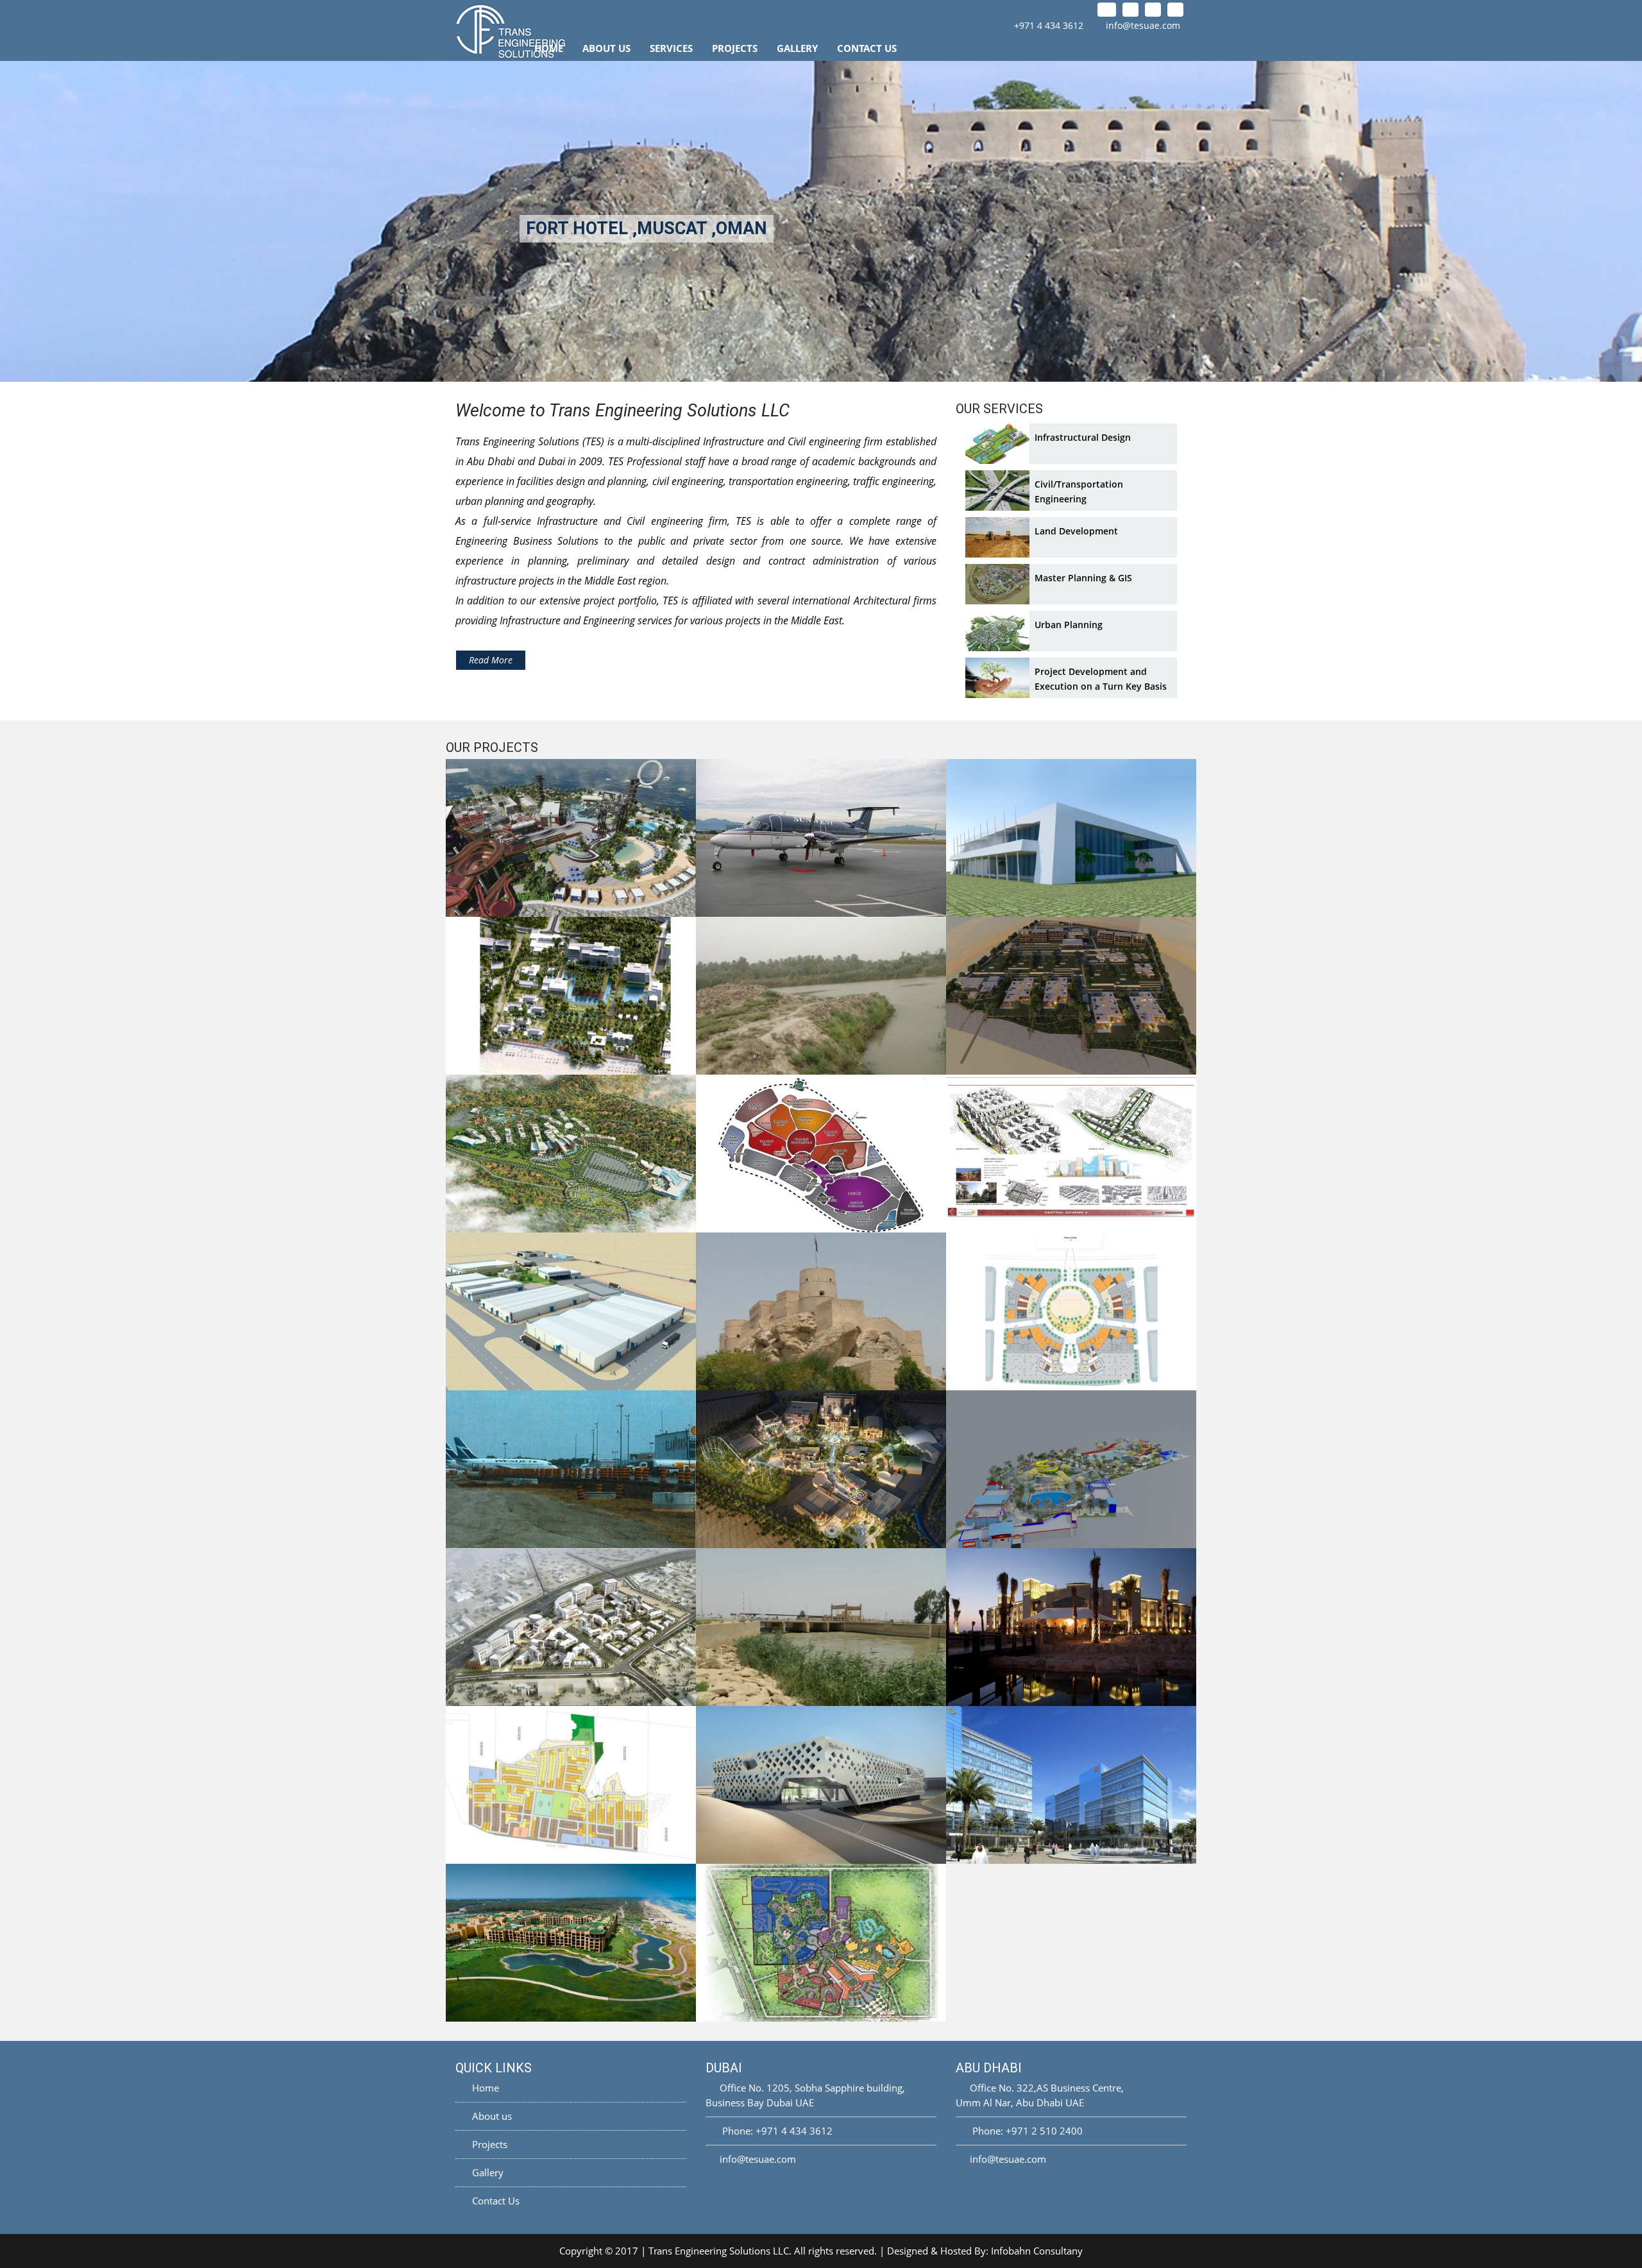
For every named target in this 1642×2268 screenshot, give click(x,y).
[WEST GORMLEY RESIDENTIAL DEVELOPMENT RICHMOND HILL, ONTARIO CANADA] (571, 1785)
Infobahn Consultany (1037, 2251)
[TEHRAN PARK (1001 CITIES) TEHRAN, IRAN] (821, 1154)
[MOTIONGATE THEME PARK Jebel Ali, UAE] (821, 1943)
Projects (735, 48)
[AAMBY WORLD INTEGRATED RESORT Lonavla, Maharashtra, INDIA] (571, 1154)
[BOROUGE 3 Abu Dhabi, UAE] (571, 1311)
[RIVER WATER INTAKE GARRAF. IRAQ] (821, 996)
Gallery (797, 48)
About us (491, 2116)
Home (549, 48)
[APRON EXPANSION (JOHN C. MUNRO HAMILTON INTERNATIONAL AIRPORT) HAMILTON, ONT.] (571, 1469)
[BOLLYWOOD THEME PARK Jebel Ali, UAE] (821, 1469)
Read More (491, 660)
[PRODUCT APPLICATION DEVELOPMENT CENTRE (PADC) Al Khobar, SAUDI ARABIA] (821, 1785)
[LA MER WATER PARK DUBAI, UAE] (571, 838)
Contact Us (867, 48)
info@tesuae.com (1143, 25)
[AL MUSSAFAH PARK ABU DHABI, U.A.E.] (1071, 1785)
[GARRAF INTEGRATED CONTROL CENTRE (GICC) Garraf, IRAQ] (1071, 838)
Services (671, 48)
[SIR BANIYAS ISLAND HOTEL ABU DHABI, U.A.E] (1071, 1627)
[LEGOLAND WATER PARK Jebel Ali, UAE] (1071, 1469)
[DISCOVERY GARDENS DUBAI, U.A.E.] (1071, 1154)
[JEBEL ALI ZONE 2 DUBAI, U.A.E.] (1071, 1311)
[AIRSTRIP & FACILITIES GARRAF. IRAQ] (821, 838)
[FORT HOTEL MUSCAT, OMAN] (821, 1311)
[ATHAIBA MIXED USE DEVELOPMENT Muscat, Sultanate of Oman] (571, 1627)
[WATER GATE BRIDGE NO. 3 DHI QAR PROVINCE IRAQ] (821, 1627)
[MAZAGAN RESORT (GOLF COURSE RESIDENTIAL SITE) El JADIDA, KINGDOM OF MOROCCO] (571, 1943)
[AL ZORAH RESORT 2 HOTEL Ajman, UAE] (571, 996)
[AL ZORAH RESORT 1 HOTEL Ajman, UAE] (1071, 996)
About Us (606, 48)
